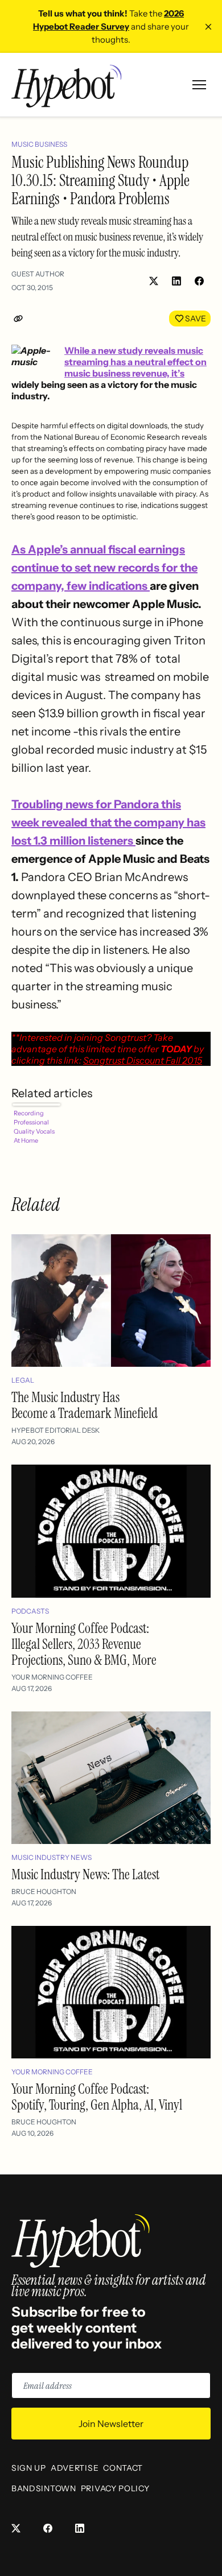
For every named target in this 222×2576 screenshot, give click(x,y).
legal (23, 1380)
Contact (123, 2468)
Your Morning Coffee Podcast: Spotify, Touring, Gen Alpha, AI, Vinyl (97, 2097)
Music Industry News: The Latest (85, 1874)
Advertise (75, 2468)
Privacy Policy (115, 2488)
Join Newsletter (111, 2424)
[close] (208, 27)
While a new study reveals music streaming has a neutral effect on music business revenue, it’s (135, 362)
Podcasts (30, 1611)
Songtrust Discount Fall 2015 (143, 1060)
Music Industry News (52, 1857)
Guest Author (38, 274)
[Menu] (199, 85)
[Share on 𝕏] (154, 281)
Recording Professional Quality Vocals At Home (34, 1127)
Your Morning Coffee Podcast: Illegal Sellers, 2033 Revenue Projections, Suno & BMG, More (84, 1644)
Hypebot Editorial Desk (55, 1430)
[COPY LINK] (20, 319)
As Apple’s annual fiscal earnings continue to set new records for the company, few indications (104, 568)
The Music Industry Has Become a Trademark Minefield (85, 1405)
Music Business (39, 144)
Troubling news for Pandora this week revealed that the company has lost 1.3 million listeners (108, 822)
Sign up (29, 2468)
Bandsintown (44, 2488)
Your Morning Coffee (52, 1677)
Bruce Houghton (44, 1891)
